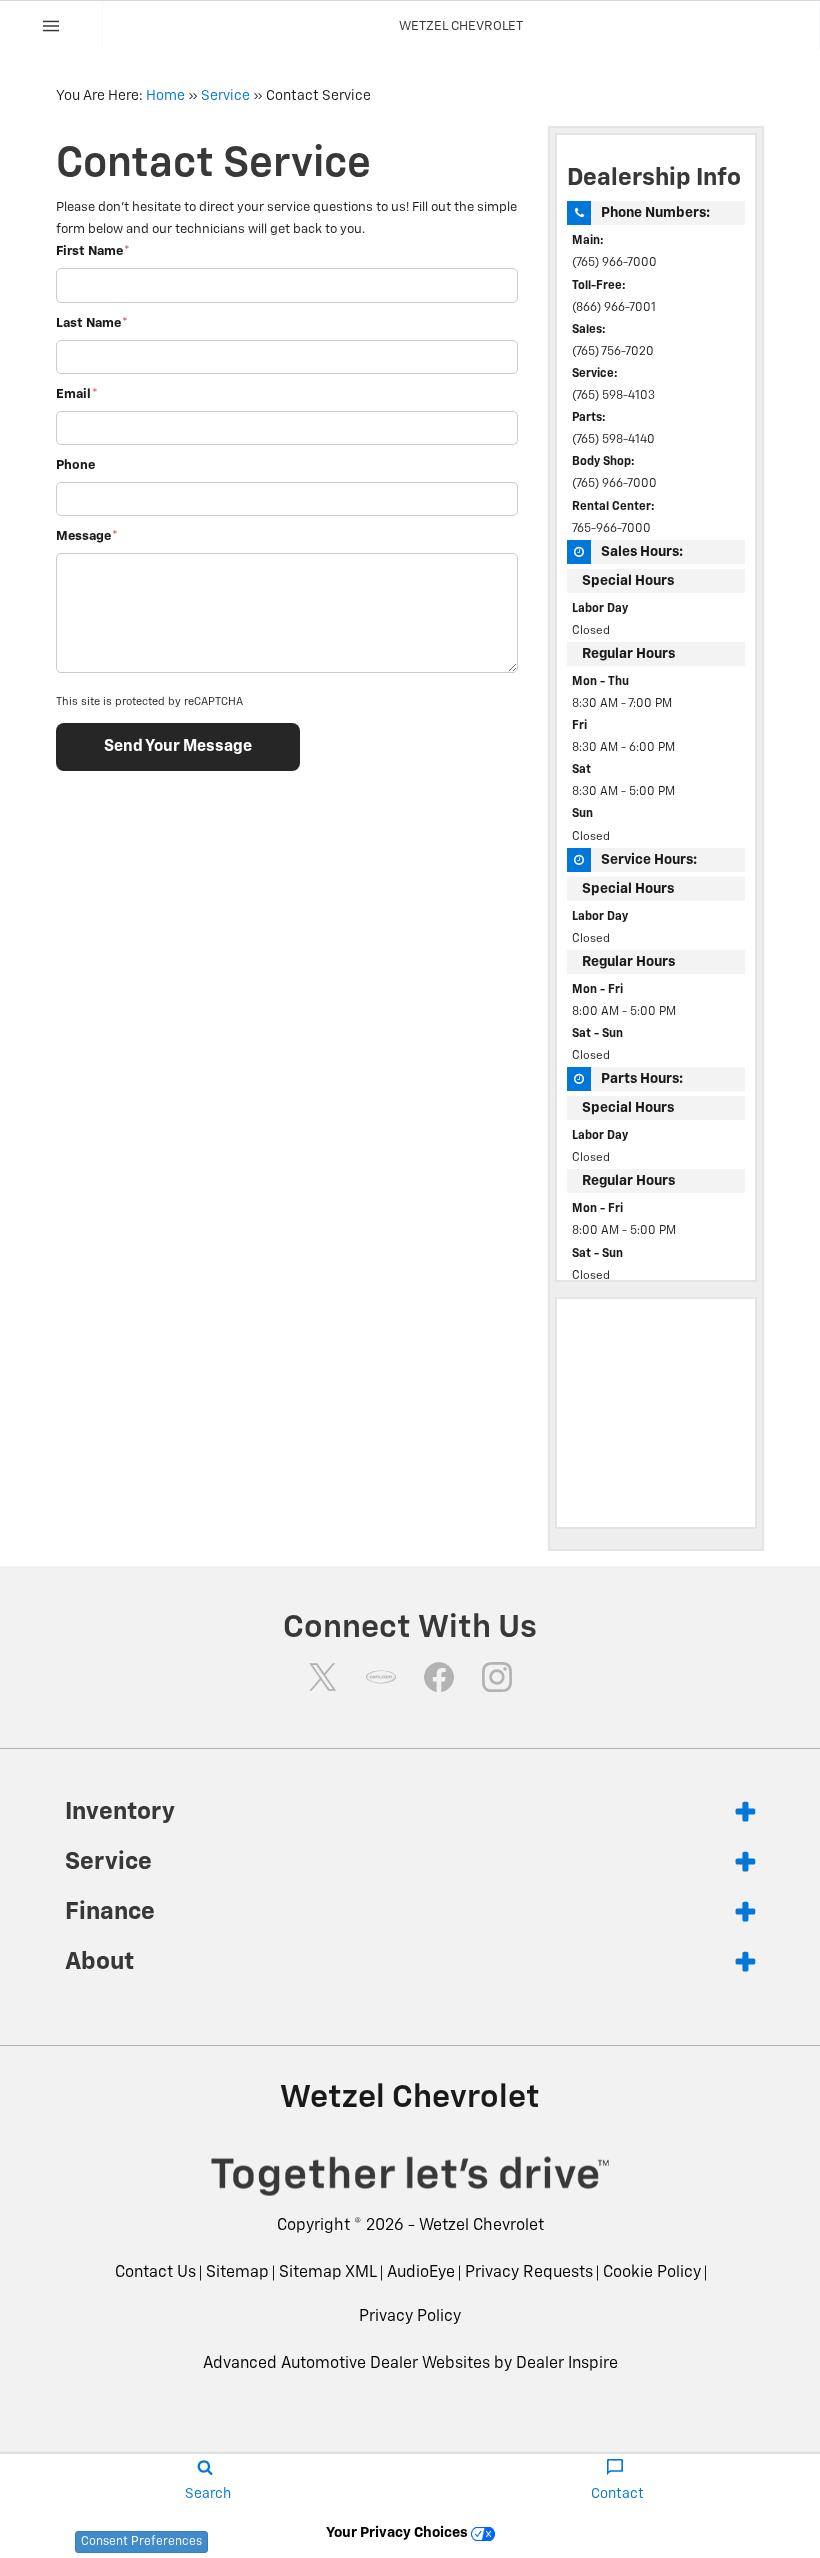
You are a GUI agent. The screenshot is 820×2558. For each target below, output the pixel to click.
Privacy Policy (410, 2317)
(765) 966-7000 (614, 263)
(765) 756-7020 (613, 352)
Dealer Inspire (567, 2364)
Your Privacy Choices (398, 2533)
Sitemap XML (328, 2273)
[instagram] (497, 1677)
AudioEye (421, 2273)
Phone (75, 465)
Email (77, 394)
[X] (323, 1677)
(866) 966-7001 (614, 308)
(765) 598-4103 (613, 396)
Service (225, 96)
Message (87, 536)
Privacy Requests (529, 2273)
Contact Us (155, 2273)
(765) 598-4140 (613, 440)
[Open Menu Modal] (51, 26)
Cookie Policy (652, 2273)
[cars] (381, 1677)
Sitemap (237, 2273)
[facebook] (439, 1677)
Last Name (92, 323)
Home (165, 96)
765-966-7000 (611, 529)
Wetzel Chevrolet (481, 2226)
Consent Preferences (141, 2542)
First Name (93, 251)
